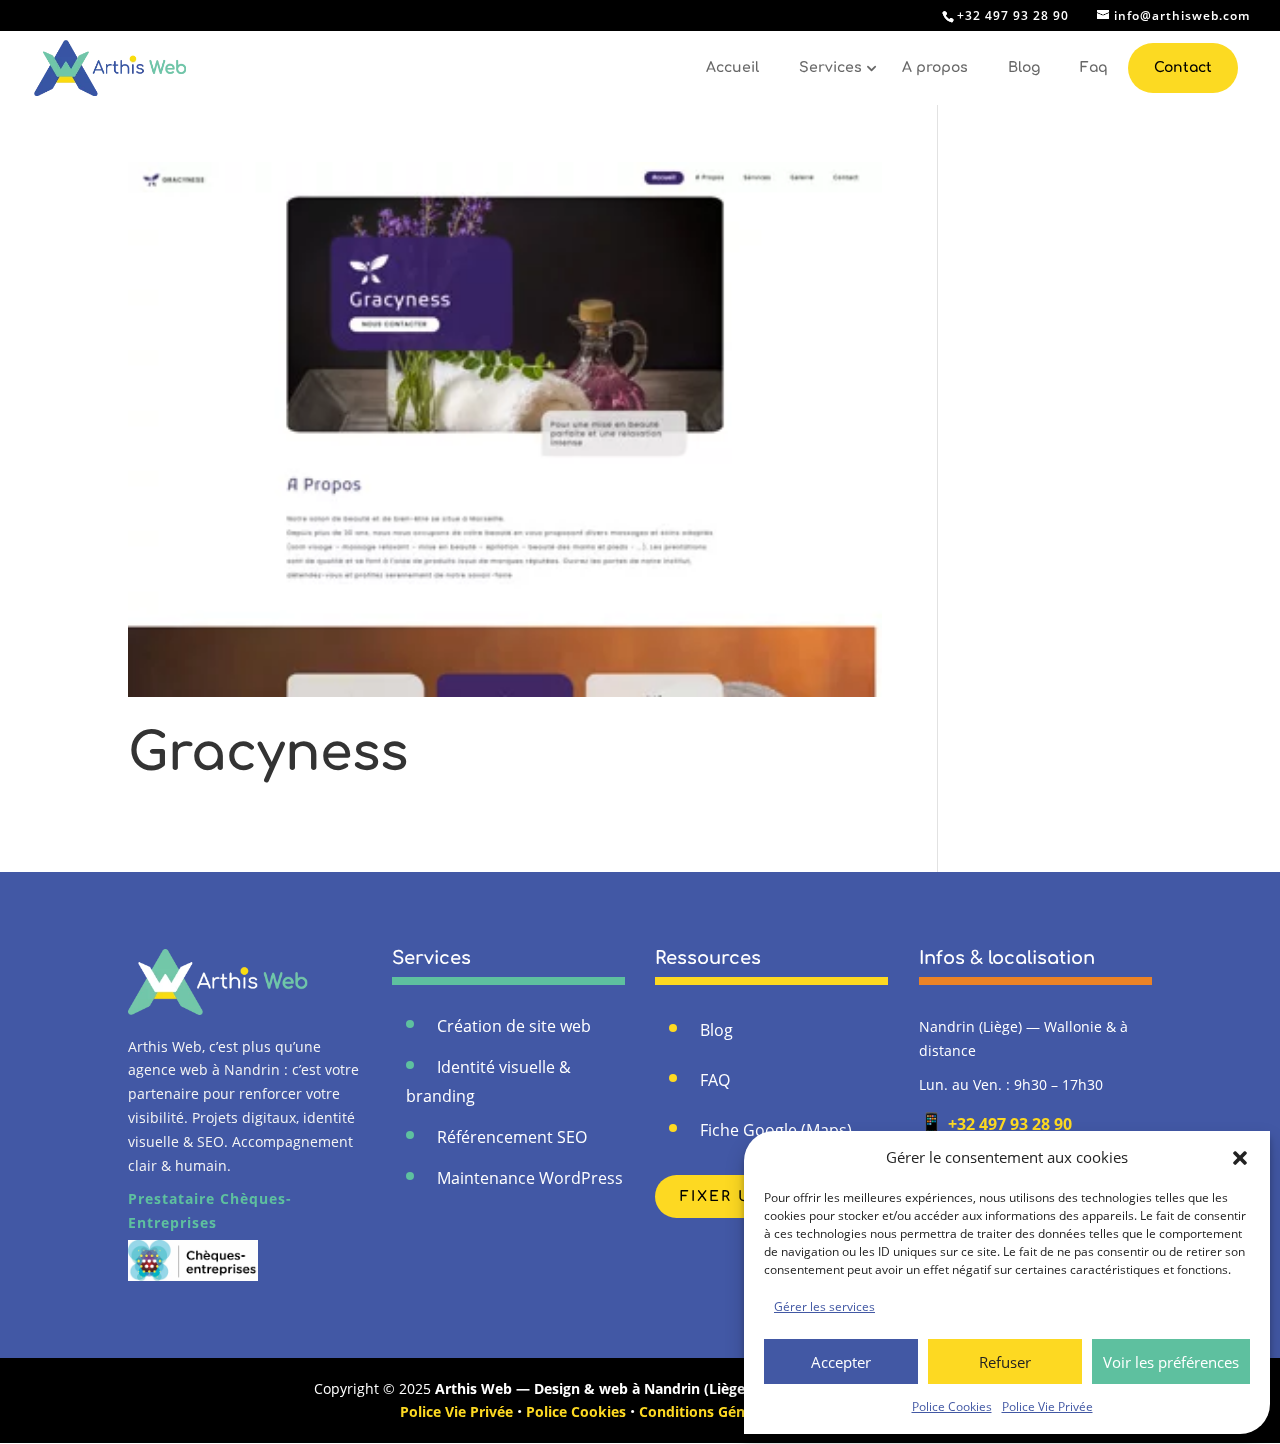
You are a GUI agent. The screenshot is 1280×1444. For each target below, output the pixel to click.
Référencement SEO (512, 1137)
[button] (1240, 1158)
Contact (1183, 67)
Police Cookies (952, 1406)
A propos (935, 67)
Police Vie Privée (1047, 1406)
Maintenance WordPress (530, 1178)
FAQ (715, 1080)
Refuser (1005, 1362)
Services (830, 67)
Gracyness (268, 753)
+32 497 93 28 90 (995, 1124)
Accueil (732, 67)
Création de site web (514, 1026)
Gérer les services (824, 1306)
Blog (1024, 67)
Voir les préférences (1171, 1362)
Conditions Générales (712, 1411)
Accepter (841, 1362)
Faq (1094, 67)
